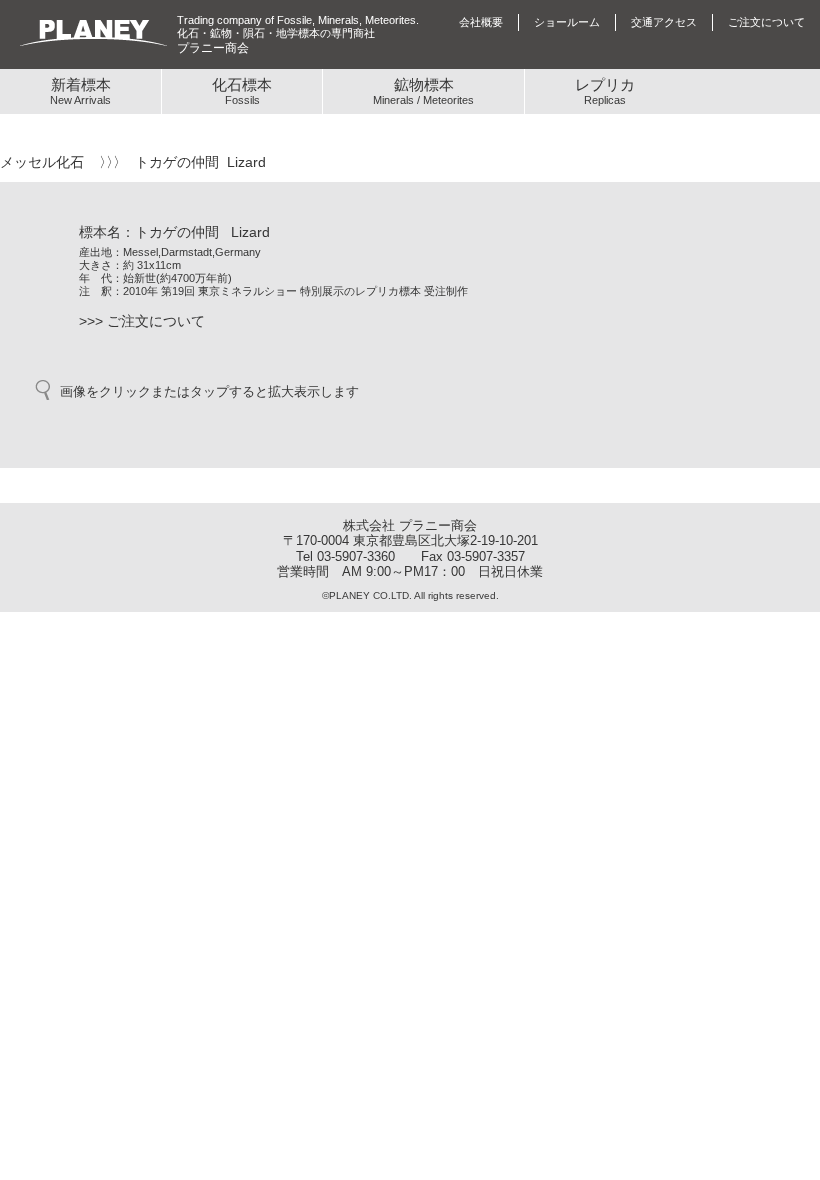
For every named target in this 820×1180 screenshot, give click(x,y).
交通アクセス (664, 22)
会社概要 (481, 22)
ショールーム (567, 22)
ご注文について (766, 22)
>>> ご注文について (142, 321)
